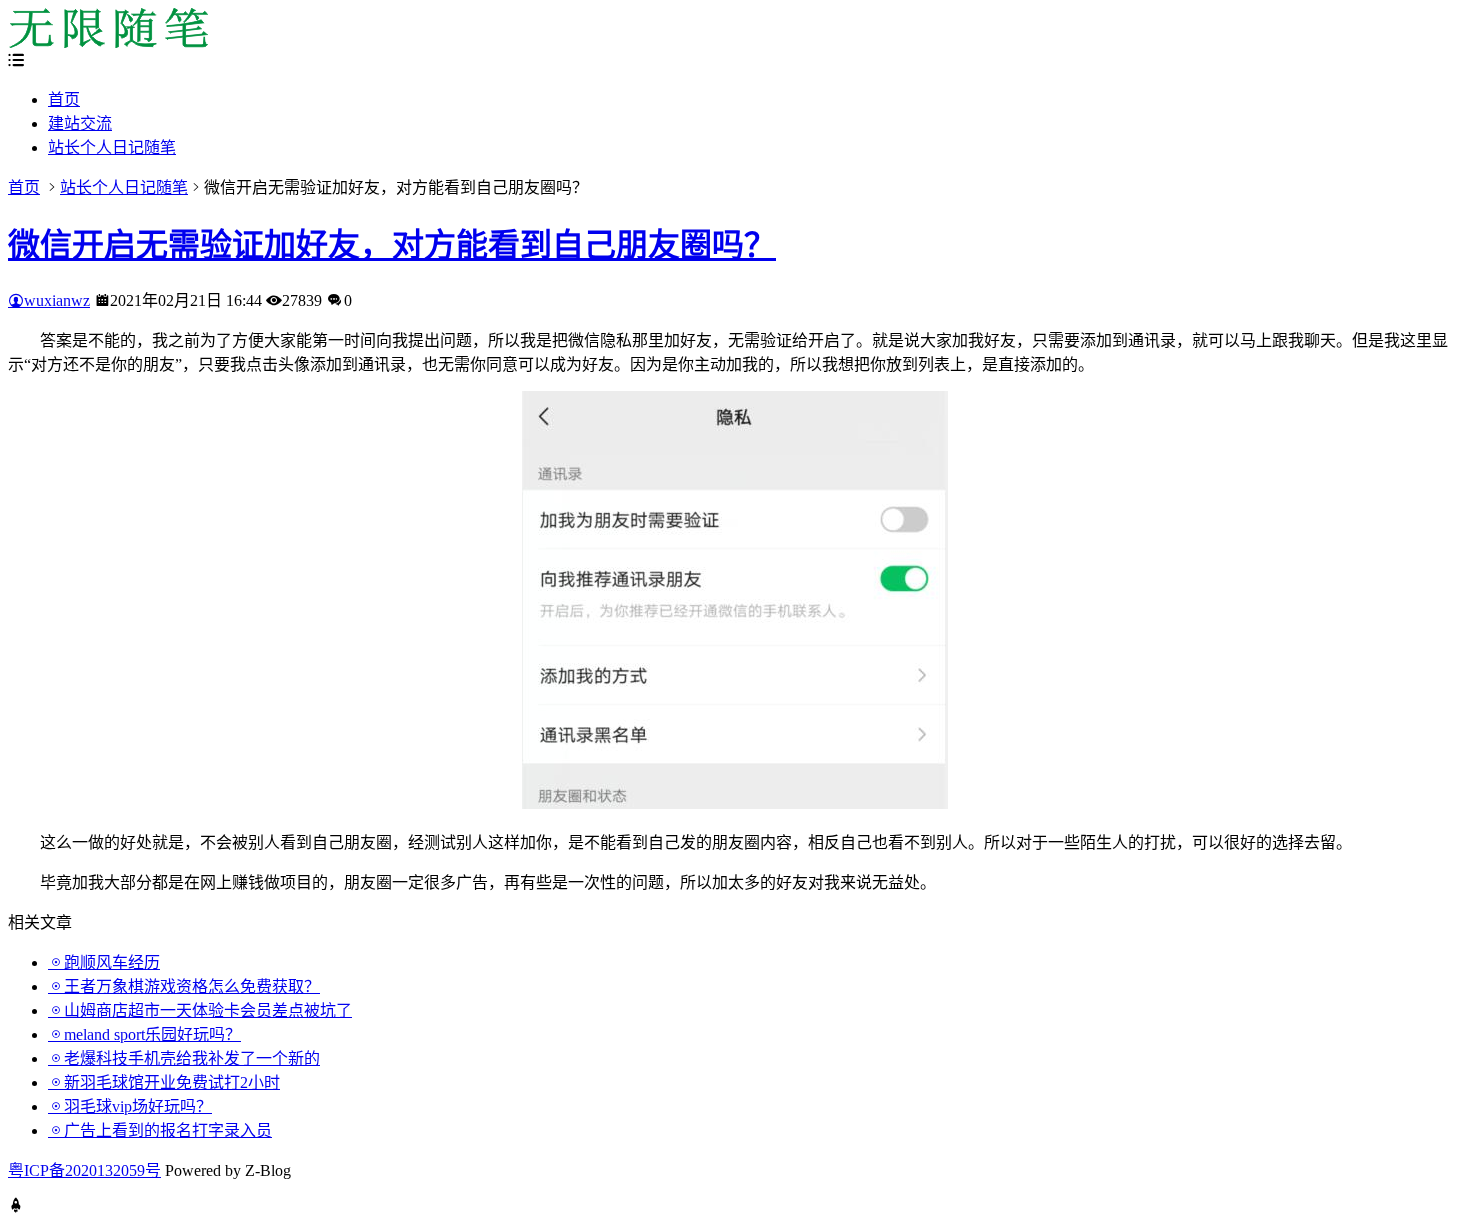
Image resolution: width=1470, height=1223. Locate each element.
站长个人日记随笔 (112, 147)
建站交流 (80, 123)
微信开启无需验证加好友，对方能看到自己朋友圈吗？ (392, 245)
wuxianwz (57, 300)
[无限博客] (108, 42)
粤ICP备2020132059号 (84, 1170)
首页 (64, 99)
